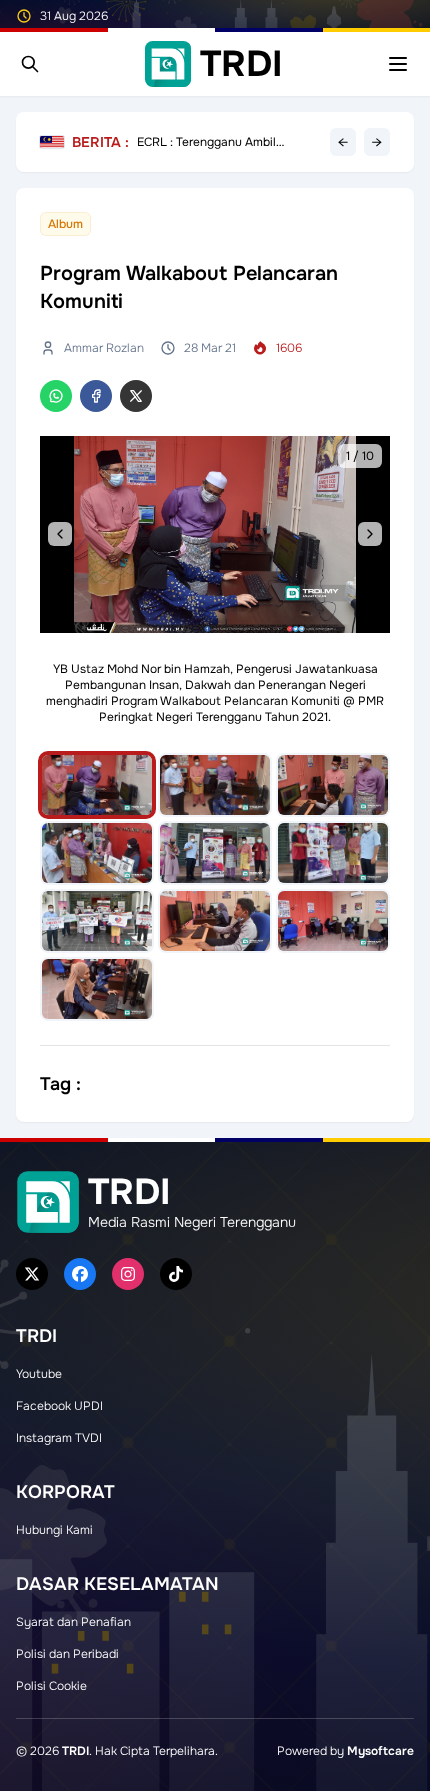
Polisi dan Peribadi (67, 1654)
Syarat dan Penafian (73, 1622)
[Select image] (97, 785)
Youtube (39, 1374)
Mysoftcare (380, 1751)
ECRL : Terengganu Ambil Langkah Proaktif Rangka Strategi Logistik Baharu (206, 142)
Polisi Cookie (51, 1686)
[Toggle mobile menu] (398, 64)
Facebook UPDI (59, 1406)
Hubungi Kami (54, 1530)
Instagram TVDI (59, 1438)
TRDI (75, 1751)
